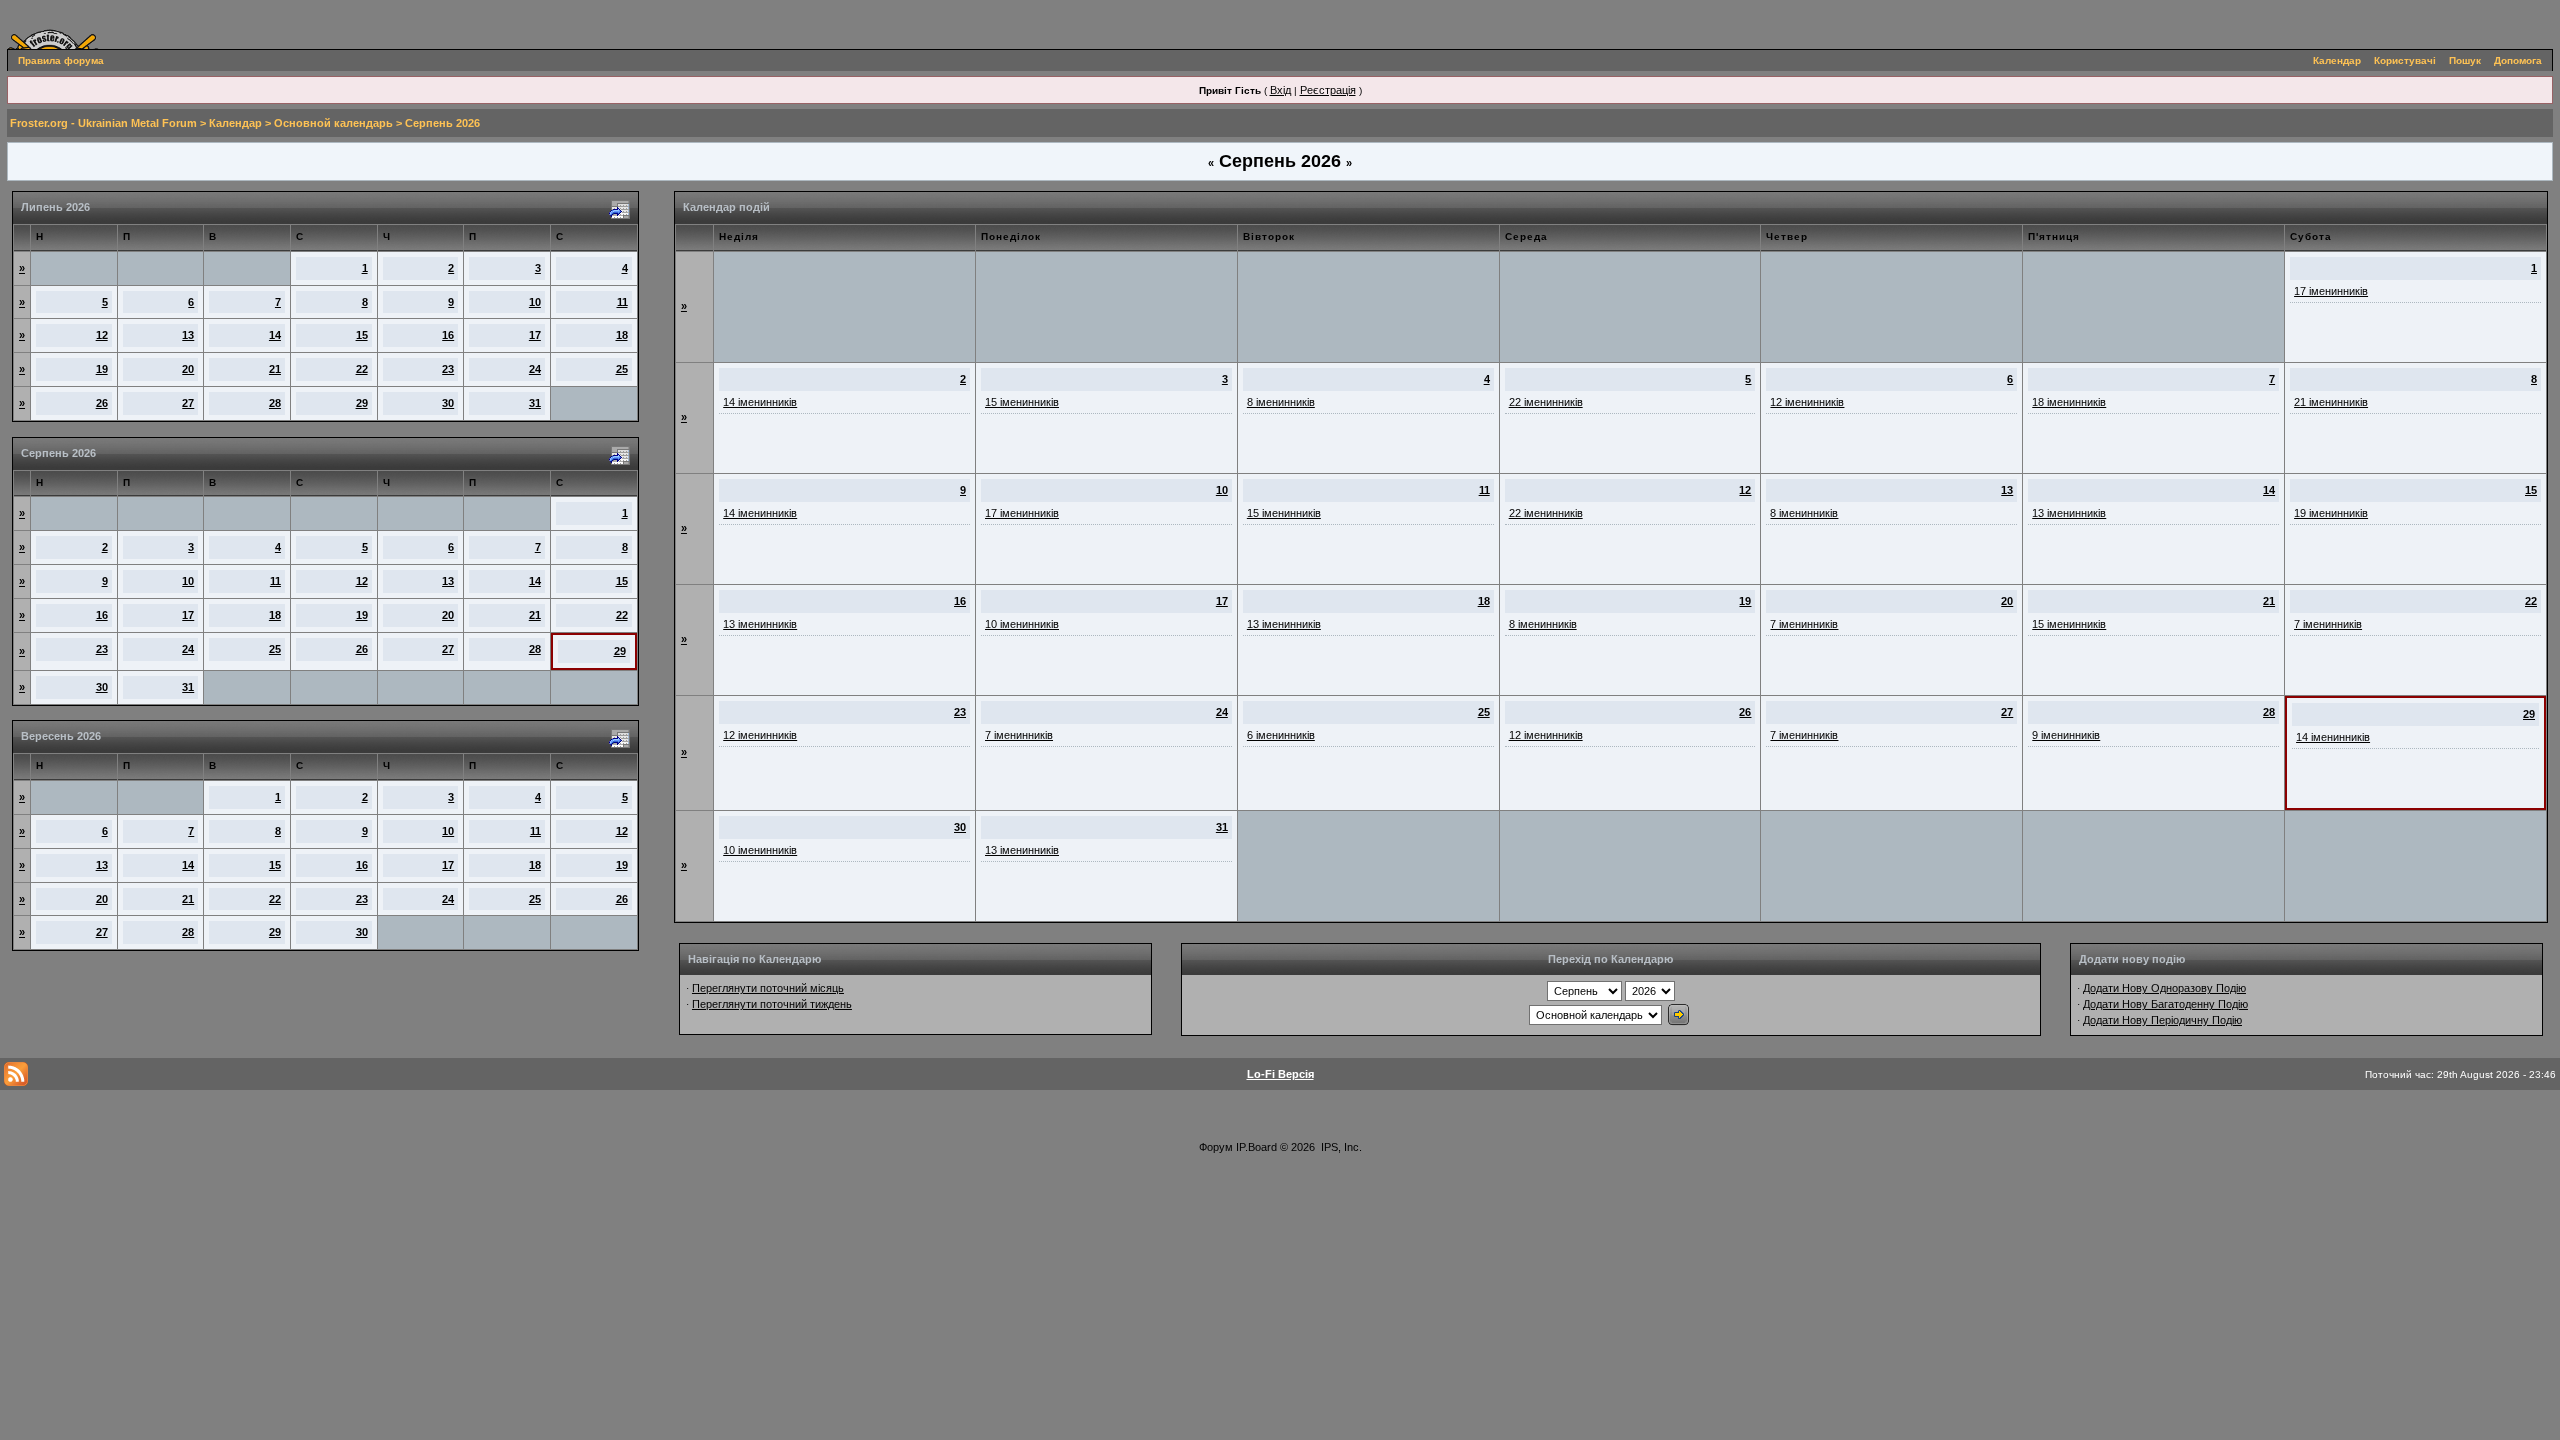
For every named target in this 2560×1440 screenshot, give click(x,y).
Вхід (1280, 90)
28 (275, 403)
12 (102, 335)
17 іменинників (2331, 291)
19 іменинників (2331, 513)
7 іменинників (1804, 624)
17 (535, 335)
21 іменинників (2331, 402)
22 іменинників (1546, 402)
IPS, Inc (1340, 1147)
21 (275, 369)
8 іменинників (1281, 402)
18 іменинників (2069, 402)
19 (102, 369)
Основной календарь (333, 123)
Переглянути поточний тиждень (772, 1004)
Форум (1216, 1147)
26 (102, 403)
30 (448, 403)
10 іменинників (1022, 624)
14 (275, 335)
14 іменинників (760, 402)
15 (362, 335)
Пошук (2465, 60)
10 (535, 302)
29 (362, 403)
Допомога (2518, 60)
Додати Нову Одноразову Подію (2164, 988)
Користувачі (2405, 60)
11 (622, 302)
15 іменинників (1022, 402)
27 (188, 403)
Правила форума (61, 60)
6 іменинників (1281, 735)
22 (362, 369)
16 (448, 335)
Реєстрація (1328, 90)
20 (188, 369)
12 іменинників (1807, 402)
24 (535, 369)
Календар (2337, 60)
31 (535, 403)
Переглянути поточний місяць (768, 988)
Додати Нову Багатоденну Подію (2165, 1004)
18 (622, 335)
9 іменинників (2066, 735)
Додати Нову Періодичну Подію (2162, 1020)
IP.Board (1256, 1147)
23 (448, 369)
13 (188, 335)
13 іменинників (2069, 513)
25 (622, 369)
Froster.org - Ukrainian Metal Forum (103, 123)
